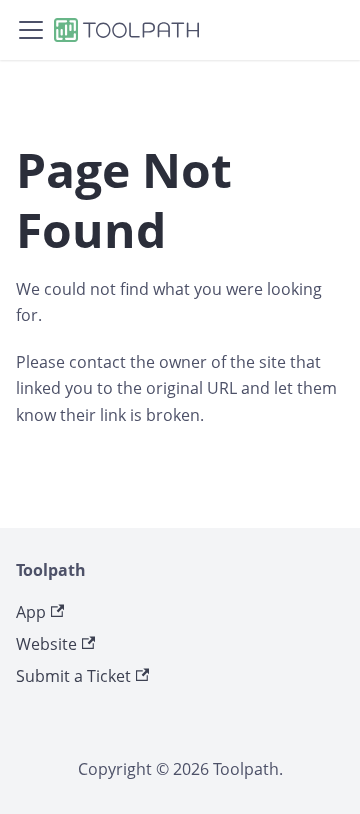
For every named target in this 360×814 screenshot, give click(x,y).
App (31, 612)
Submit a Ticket (73, 676)
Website (46, 644)
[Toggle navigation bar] (31, 30)
